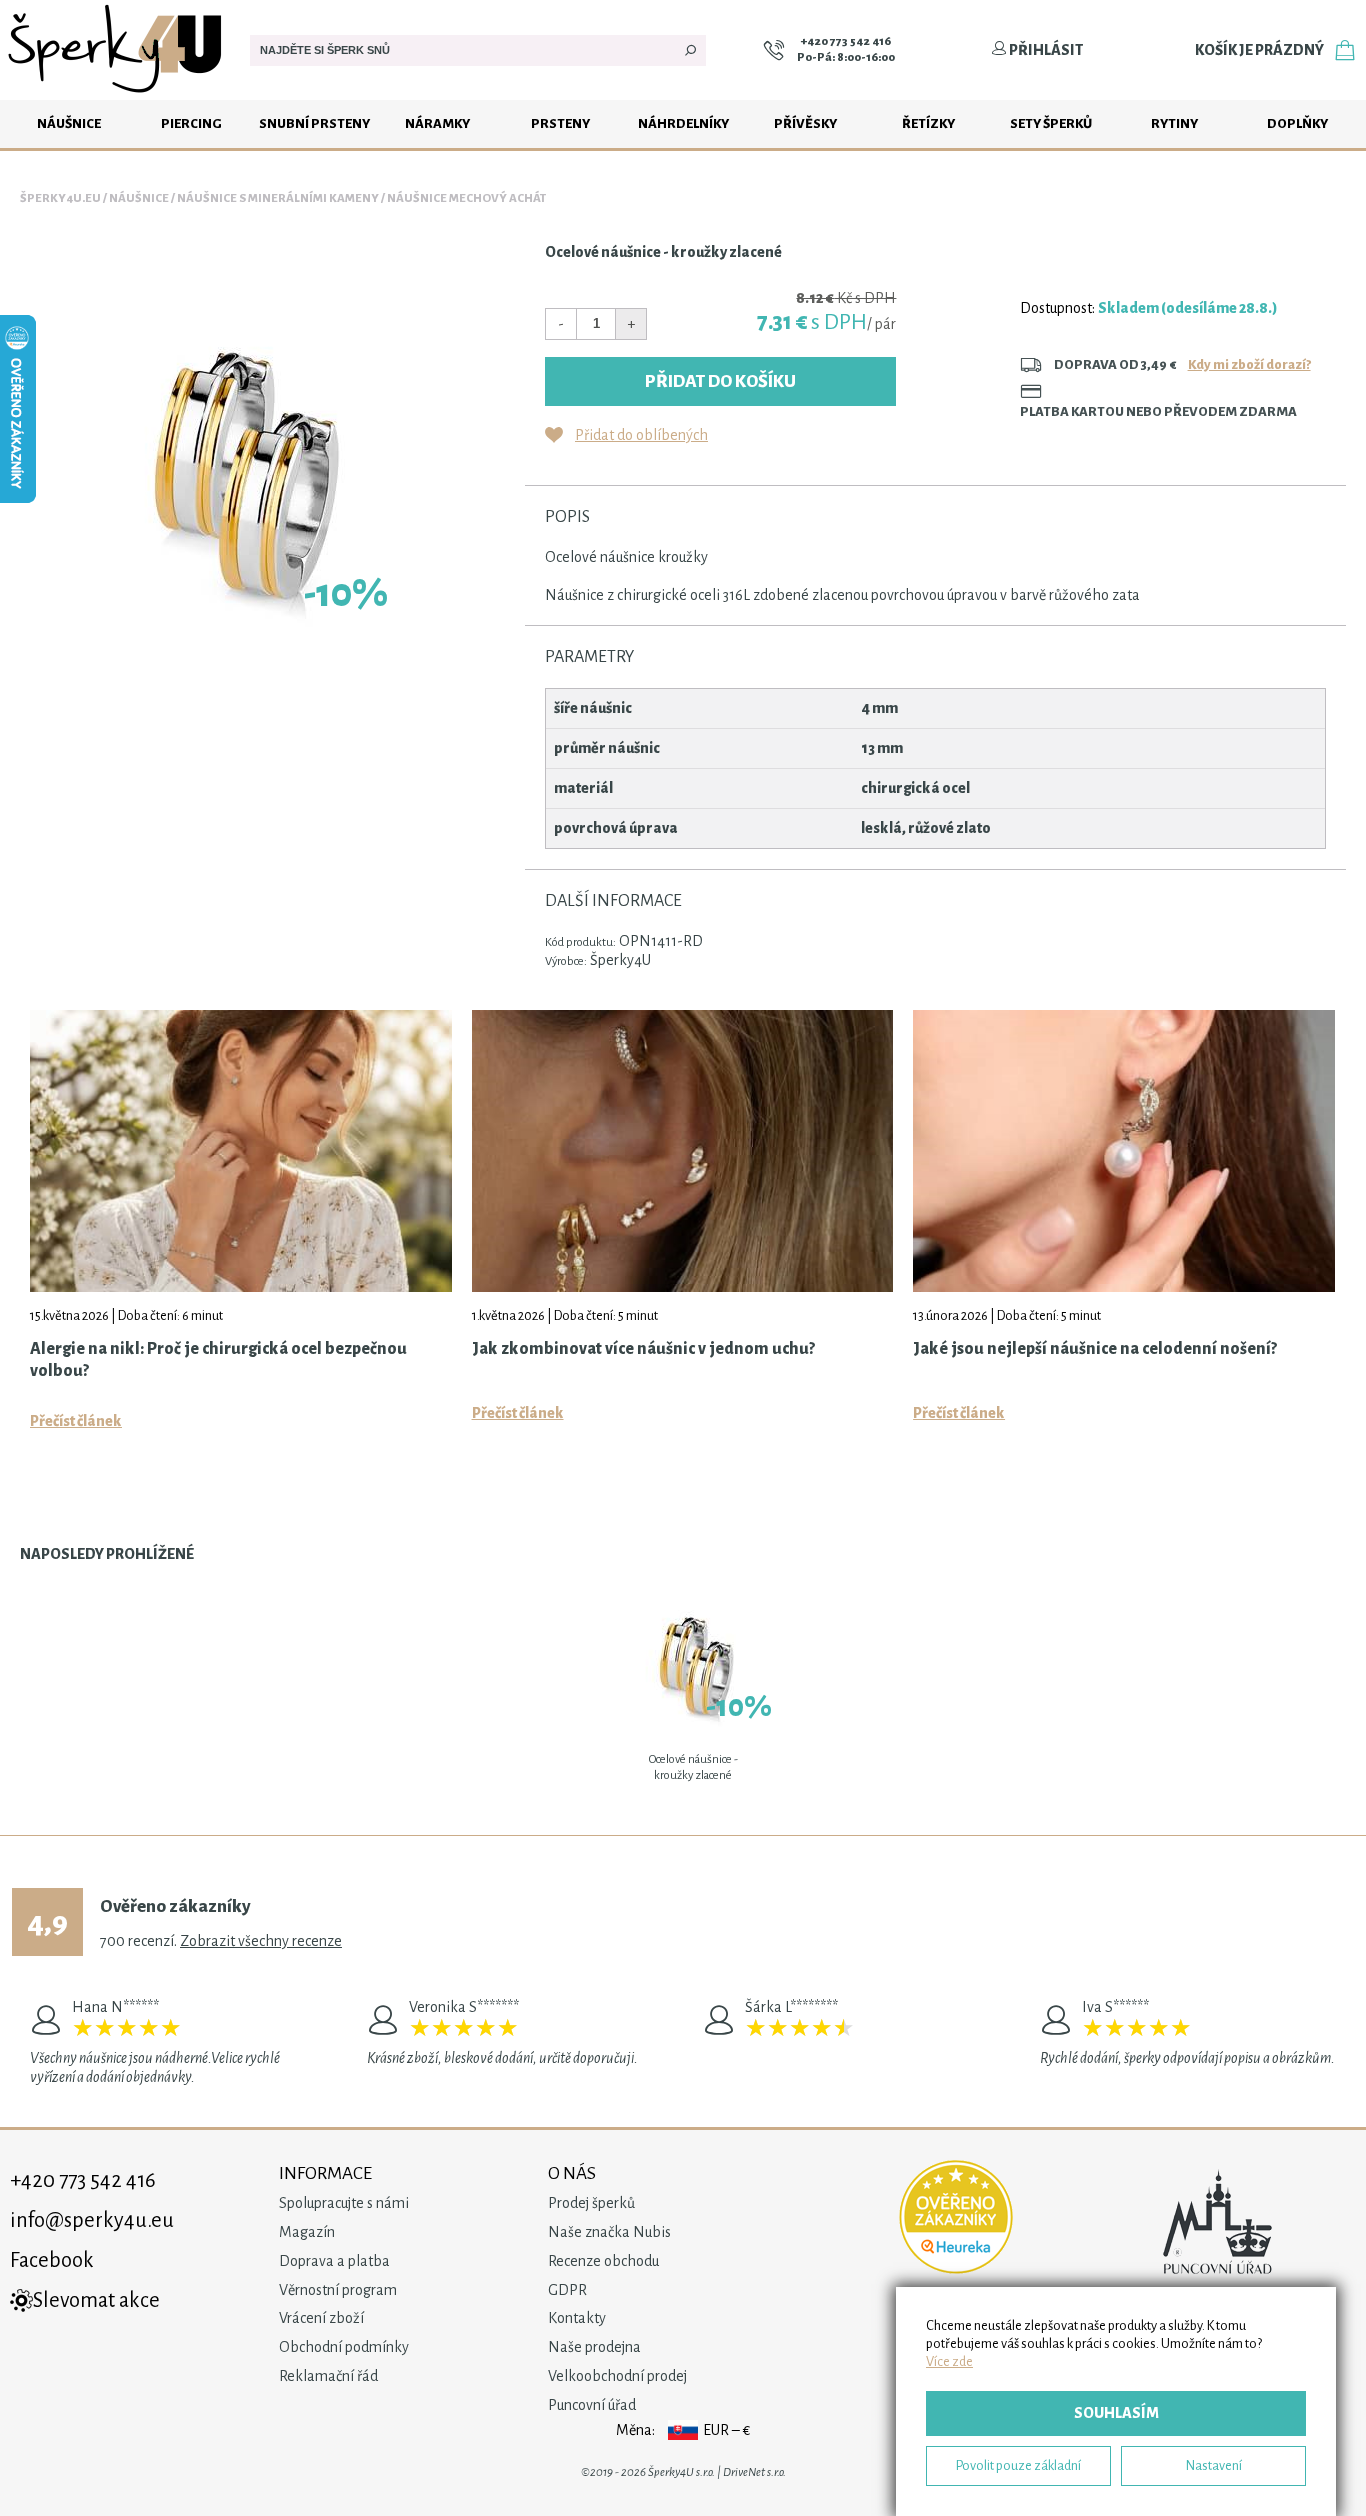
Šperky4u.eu (60, 198)
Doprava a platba (334, 2261)
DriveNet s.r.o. (754, 2472)
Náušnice (69, 123)
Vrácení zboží (321, 2318)
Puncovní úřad (592, 2405)
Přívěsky (805, 123)
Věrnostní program (338, 2290)
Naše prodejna (594, 2347)
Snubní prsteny (314, 123)
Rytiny (1174, 123)
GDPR (567, 2290)
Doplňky (1297, 123)
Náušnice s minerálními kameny (278, 198)
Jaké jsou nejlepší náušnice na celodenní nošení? (1095, 1349)
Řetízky (928, 123)
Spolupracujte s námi (344, 2203)
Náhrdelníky (683, 123)
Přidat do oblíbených (641, 435)
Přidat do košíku (720, 381)
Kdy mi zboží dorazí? (1249, 364)
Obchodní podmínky (344, 2347)
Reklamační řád (328, 2376)
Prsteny (560, 123)
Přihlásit (1045, 50)
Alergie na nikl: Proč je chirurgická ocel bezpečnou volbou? (218, 1360)
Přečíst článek (76, 1421)
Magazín (307, 2232)
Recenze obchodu (603, 2261)
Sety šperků (1051, 123)
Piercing (191, 123)
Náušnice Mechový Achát (466, 198)
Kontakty (577, 2318)
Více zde (949, 2361)
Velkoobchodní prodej (617, 2376)
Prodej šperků (591, 2203)
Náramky (437, 123)
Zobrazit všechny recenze (261, 1941)
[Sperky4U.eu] (117, 95)
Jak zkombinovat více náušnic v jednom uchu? (643, 1349)
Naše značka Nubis (609, 2232)
